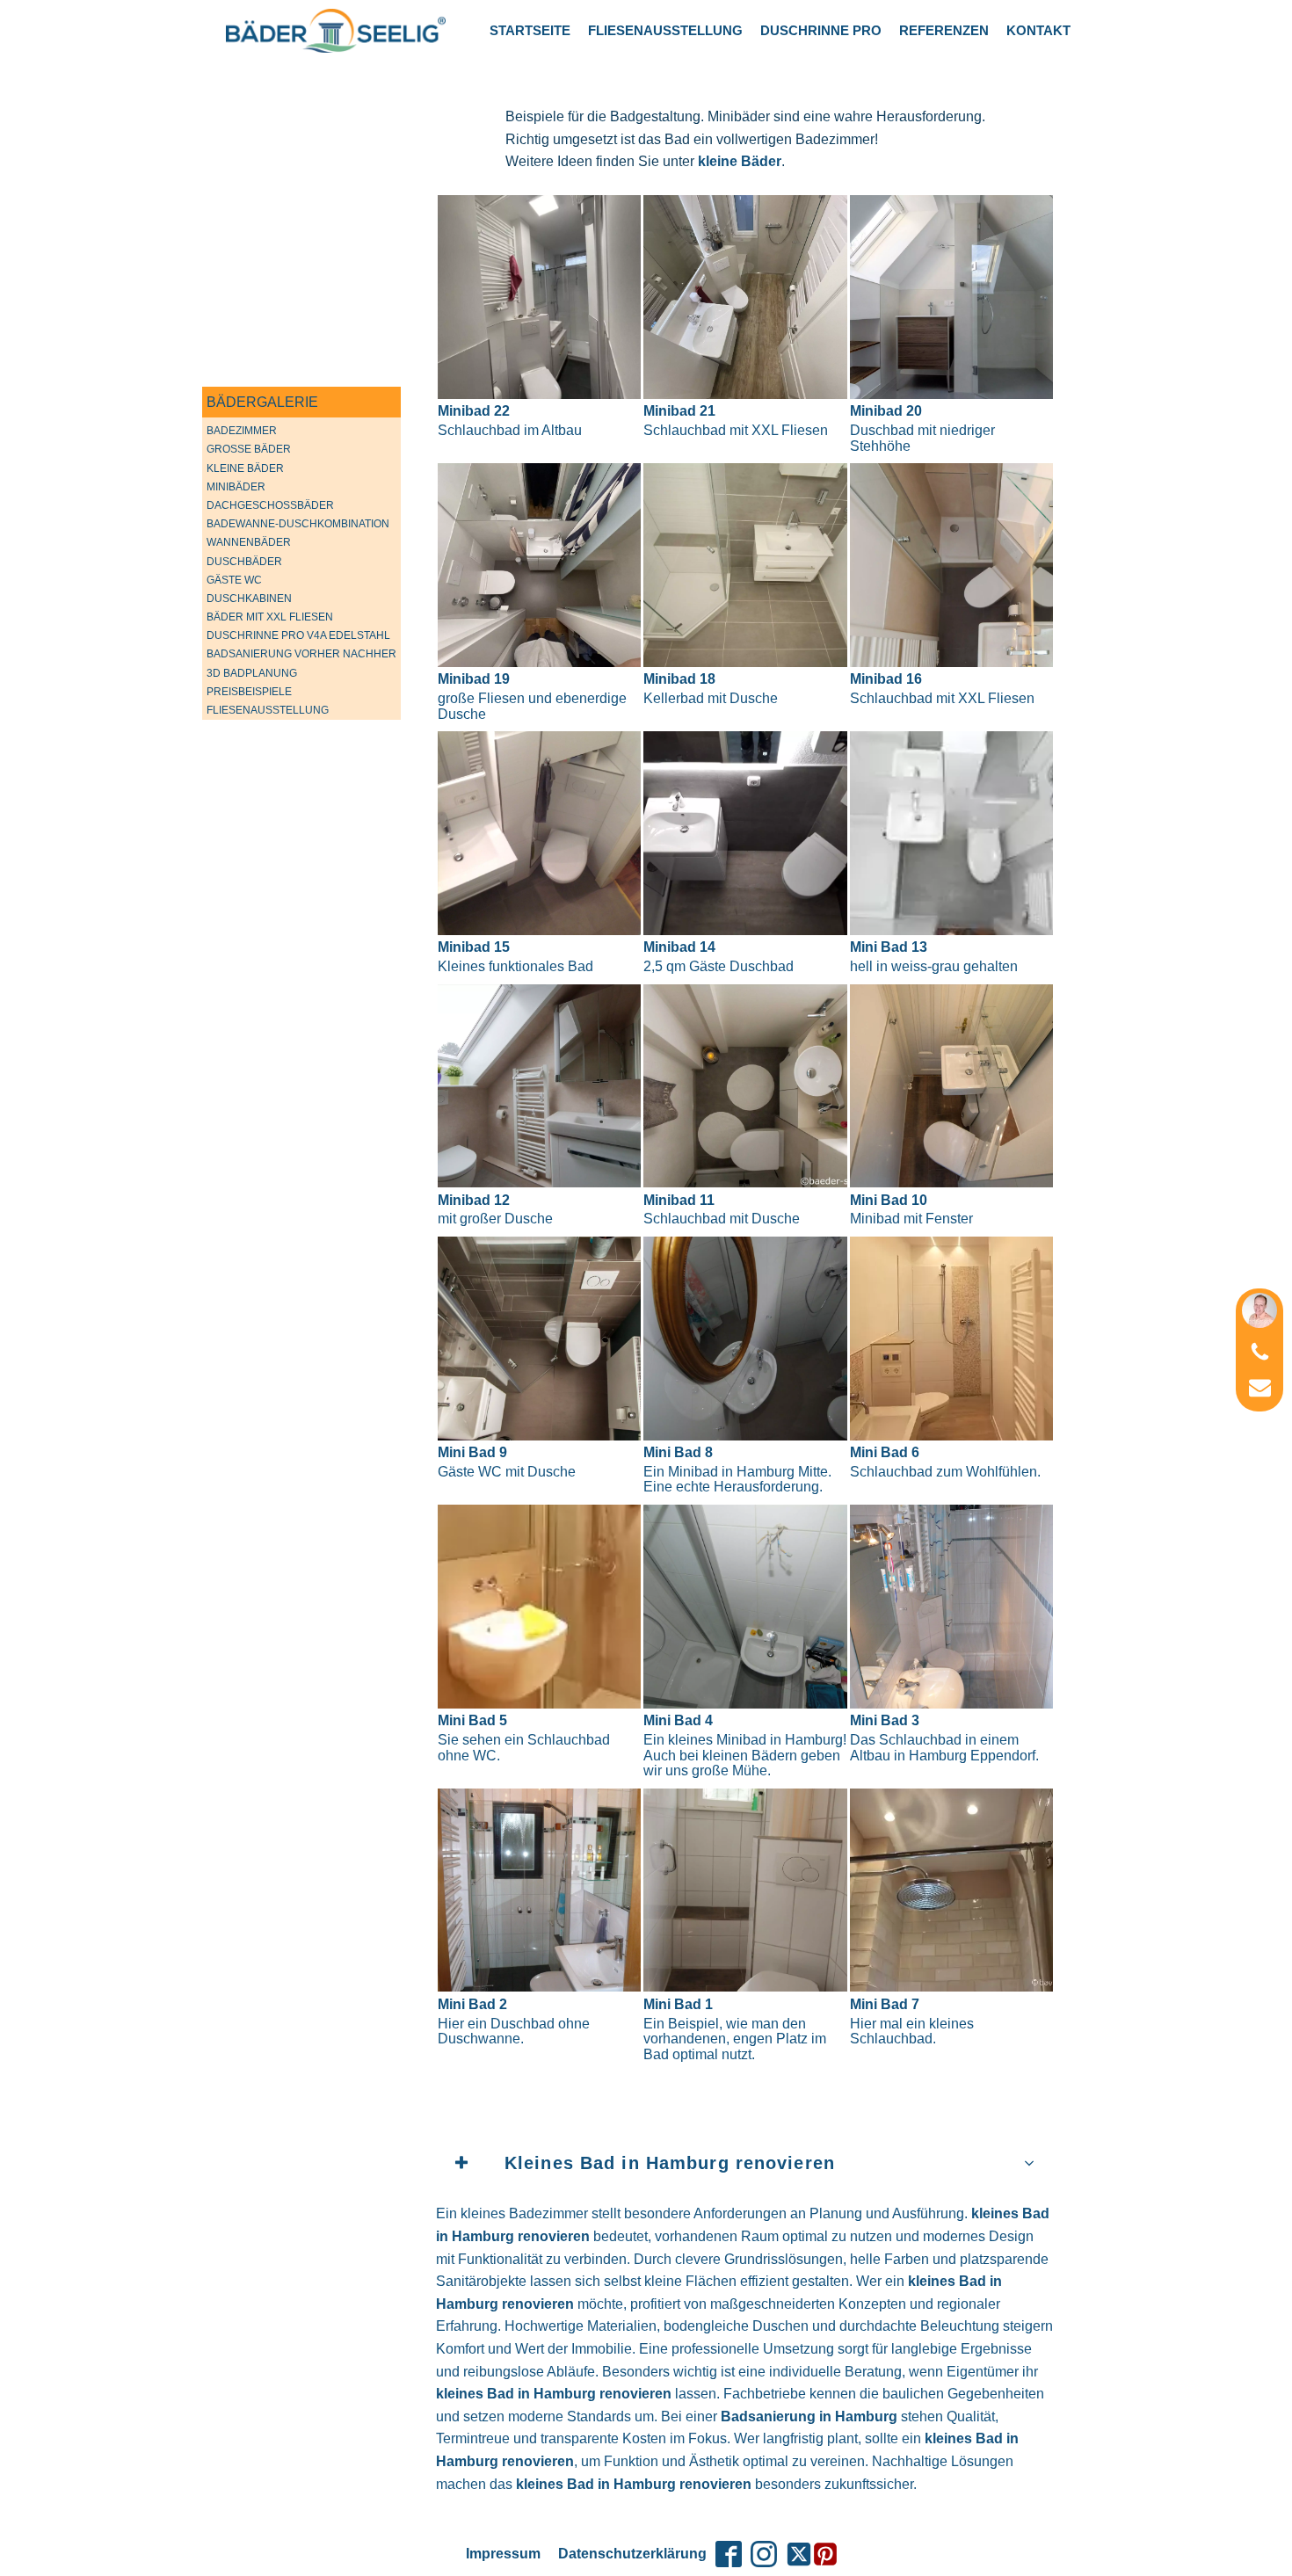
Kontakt (1038, 30)
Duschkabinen (249, 599)
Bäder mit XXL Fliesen (270, 617)
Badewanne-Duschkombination (298, 524)
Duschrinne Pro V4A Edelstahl (298, 635)
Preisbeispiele (249, 692)
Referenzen (944, 30)
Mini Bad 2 (514, 2021)
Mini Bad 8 (737, 1469)
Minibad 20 (922, 428)
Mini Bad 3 (944, 1738)
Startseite (530, 30)
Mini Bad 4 (745, 1745)
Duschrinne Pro (821, 30)
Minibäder (236, 487)
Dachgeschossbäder (270, 505)
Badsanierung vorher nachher (301, 654)
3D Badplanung (252, 673)
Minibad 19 (532, 696)
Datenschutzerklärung (632, 2554)
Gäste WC (234, 580)
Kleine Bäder (245, 468)
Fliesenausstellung (665, 30)
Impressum (503, 2554)
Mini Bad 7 (912, 2021)
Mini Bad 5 (524, 1738)
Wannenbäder (249, 542)
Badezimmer (242, 431)
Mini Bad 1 (735, 2029)
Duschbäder (244, 562)
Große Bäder (249, 449)
